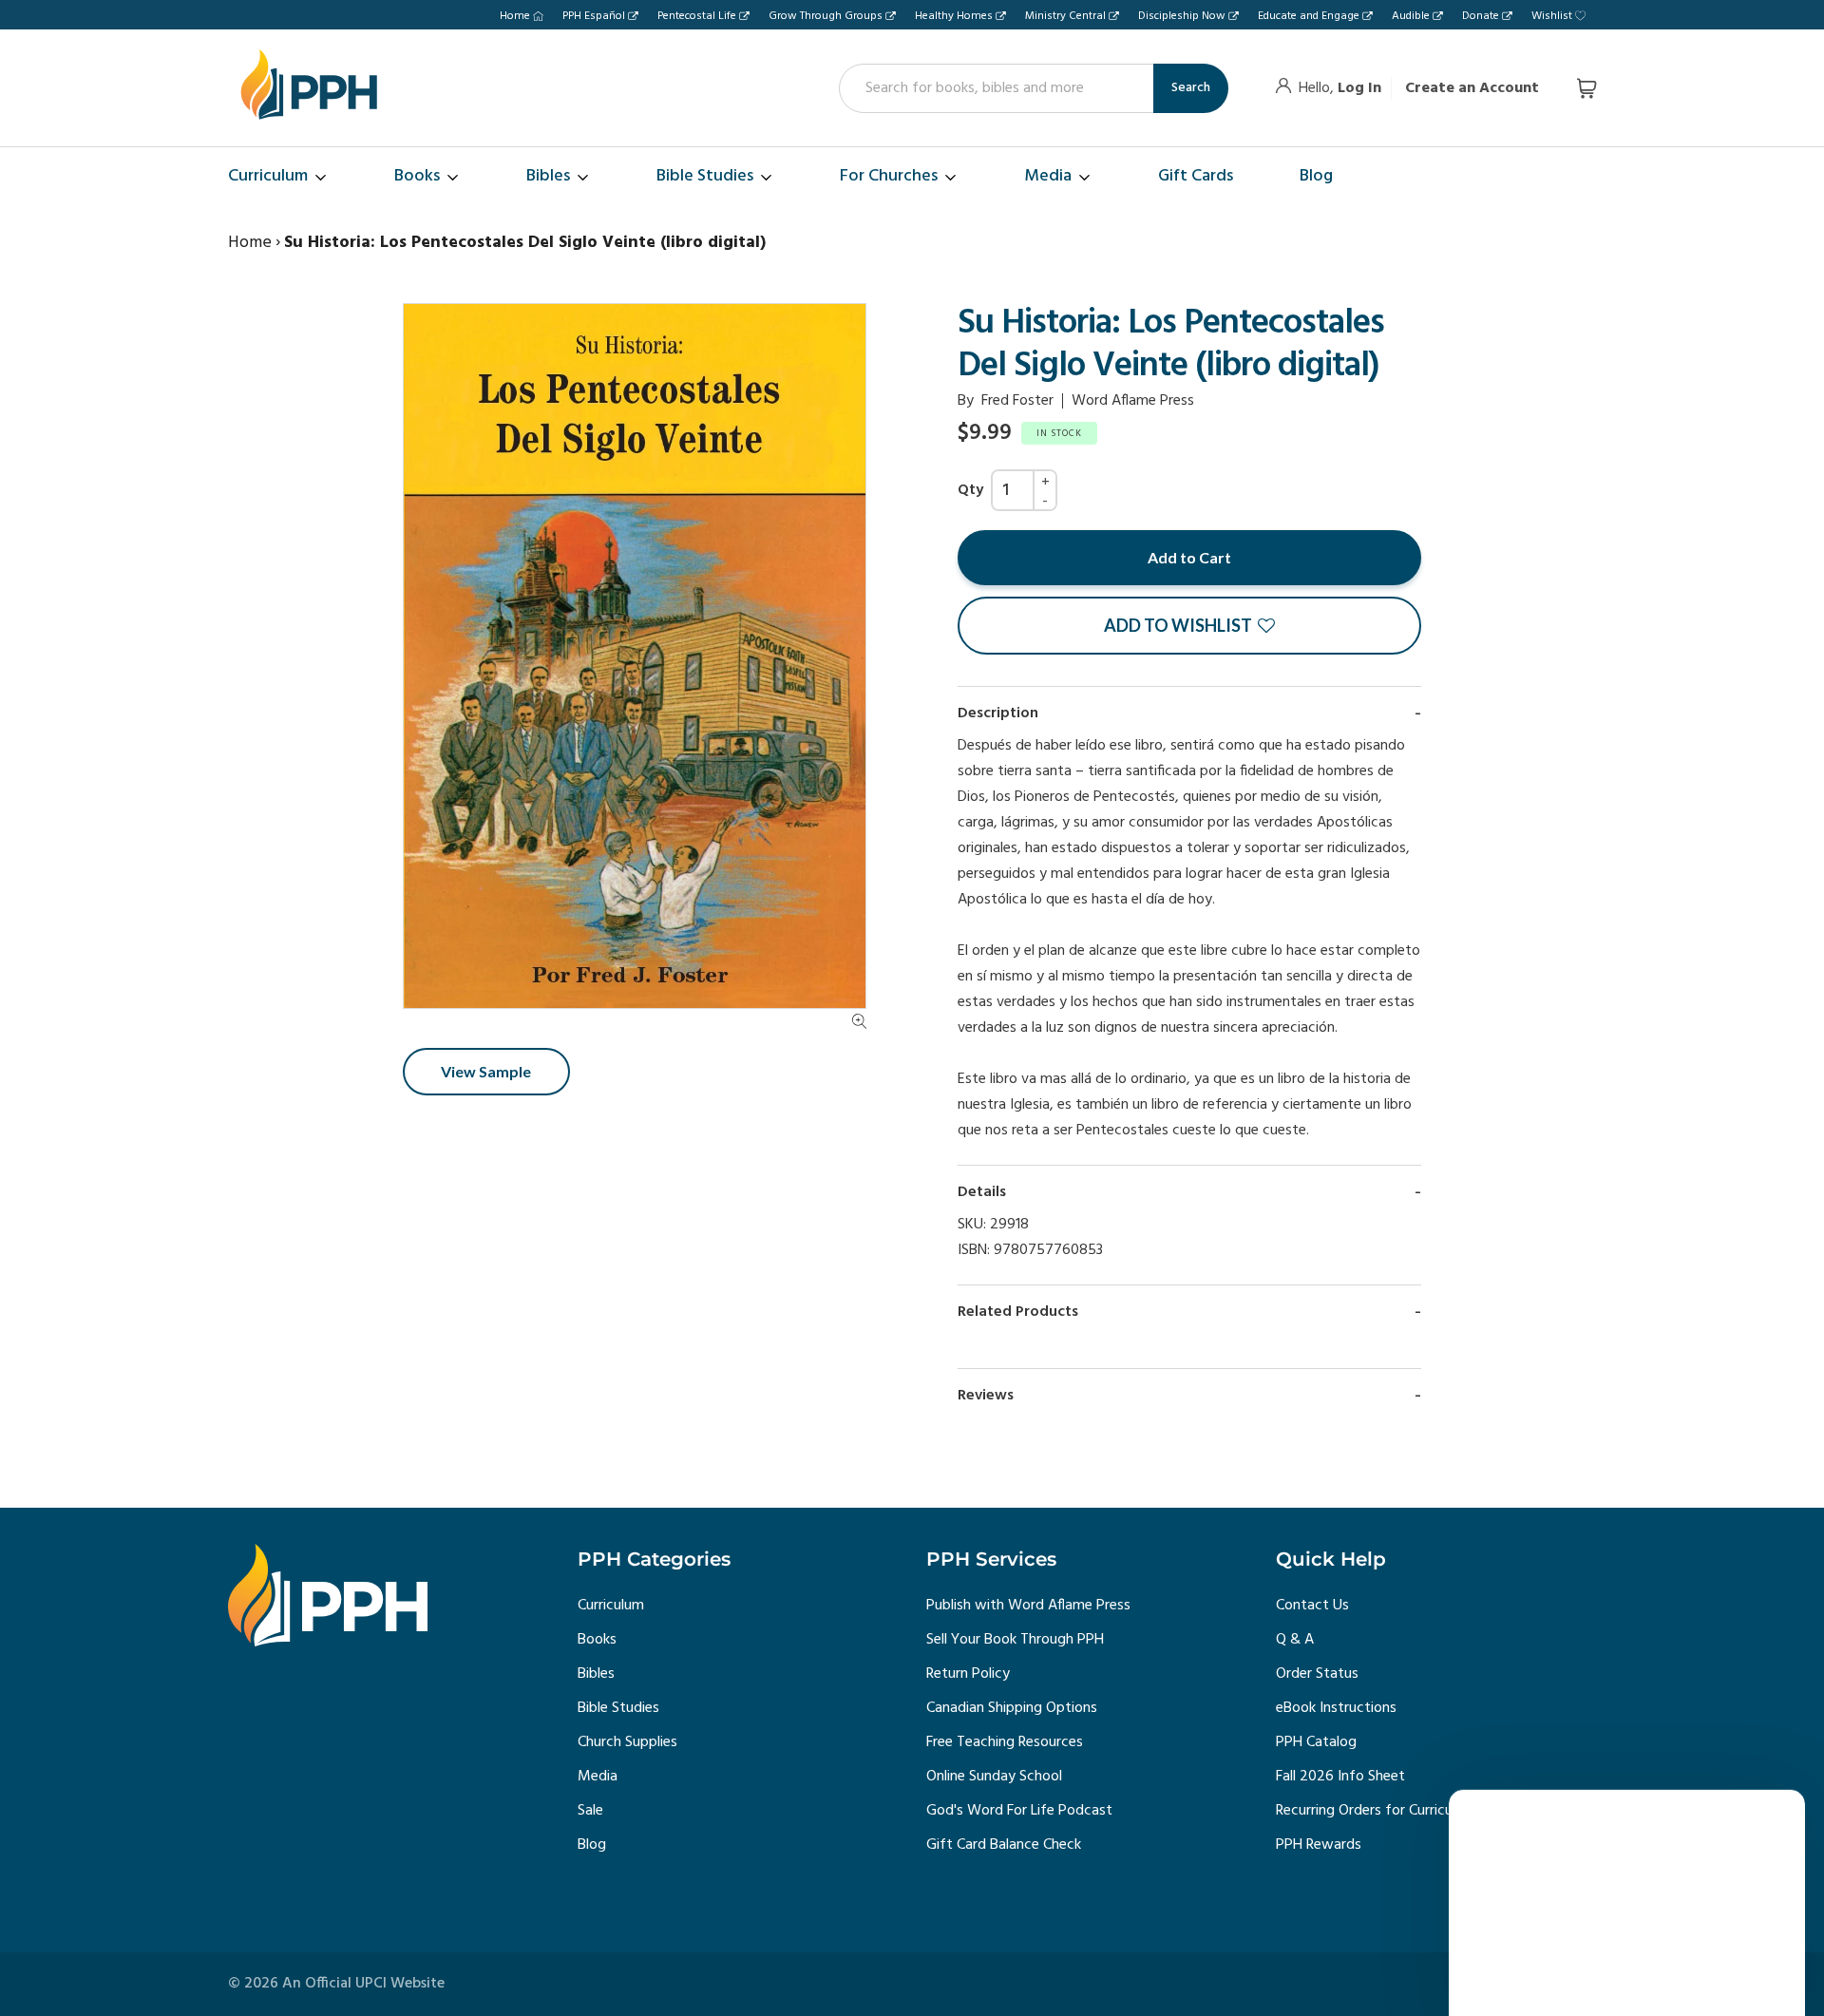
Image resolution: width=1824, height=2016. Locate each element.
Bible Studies (618, 1708)
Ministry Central (1065, 16)
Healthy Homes (954, 16)
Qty (970, 490)
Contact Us (1312, 1606)
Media (598, 1777)
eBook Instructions (1336, 1708)
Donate (1481, 16)
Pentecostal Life (697, 16)
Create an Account (1472, 88)
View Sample (486, 1071)
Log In (1359, 88)
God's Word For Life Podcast (1019, 1811)
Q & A (1295, 1640)
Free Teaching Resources (1005, 1742)
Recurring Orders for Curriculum (1376, 1811)
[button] (1189, 626)
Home (515, 16)
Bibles (596, 1674)
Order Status (1317, 1674)
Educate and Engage (1309, 16)
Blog (592, 1845)
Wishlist (1552, 16)
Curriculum (611, 1606)
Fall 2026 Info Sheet (1340, 1777)
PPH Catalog (1316, 1742)
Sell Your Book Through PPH (1015, 1640)
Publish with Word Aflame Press (1028, 1606)
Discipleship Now (1182, 16)
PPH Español (594, 16)
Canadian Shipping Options (1012, 1708)
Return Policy (968, 1674)
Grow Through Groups (826, 16)
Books (597, 1640)
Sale (590, 1811)
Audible (1411, 16)
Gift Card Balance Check (1004, 1845)
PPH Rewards (1319, 1845)
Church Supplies (627, 1742)
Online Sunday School (994, 1777)
